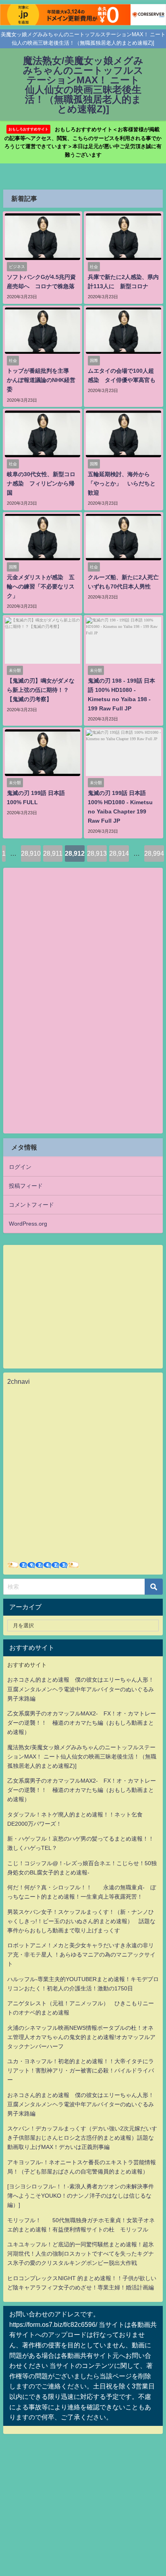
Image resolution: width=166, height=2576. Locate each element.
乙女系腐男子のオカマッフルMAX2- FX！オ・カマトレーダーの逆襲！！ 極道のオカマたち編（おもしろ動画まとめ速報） (82, 1723)
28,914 (119, 853)
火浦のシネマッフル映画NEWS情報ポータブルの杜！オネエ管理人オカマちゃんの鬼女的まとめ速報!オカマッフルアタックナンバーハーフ (81, 2037)
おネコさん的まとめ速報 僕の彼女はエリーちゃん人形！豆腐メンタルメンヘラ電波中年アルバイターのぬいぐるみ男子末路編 (81, 1689)
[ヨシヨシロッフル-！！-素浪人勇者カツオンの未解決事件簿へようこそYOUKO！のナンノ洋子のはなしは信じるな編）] (81, 2196)
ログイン (20, 1167)
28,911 (53, 853)
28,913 (97, 853)
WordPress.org (28, 1224)
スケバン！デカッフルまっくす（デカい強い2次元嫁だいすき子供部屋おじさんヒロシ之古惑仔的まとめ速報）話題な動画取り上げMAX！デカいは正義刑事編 (82, 2138)
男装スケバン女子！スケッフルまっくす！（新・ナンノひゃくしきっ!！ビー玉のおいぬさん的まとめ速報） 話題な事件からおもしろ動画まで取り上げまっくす (81, 1921)
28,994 (154, 853)
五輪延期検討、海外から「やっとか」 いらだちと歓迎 (122, 483)
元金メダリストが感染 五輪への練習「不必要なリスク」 (41, 586)
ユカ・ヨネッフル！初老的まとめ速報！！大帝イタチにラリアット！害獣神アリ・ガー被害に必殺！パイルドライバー (81, 2070)
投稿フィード (26, 1186)
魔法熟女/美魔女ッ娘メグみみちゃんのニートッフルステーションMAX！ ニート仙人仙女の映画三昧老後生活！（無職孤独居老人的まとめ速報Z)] (82, 1757)
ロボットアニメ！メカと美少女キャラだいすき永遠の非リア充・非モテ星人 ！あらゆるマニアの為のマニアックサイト (81, 1955)
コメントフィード (31, 1205)
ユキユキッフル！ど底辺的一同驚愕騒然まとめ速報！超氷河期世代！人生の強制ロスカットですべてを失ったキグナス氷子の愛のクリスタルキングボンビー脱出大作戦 (81, 2254)
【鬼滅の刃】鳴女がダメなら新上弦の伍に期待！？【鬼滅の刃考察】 (41, 690)
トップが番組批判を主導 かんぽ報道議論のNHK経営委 (41, 380)
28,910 (31, 853)
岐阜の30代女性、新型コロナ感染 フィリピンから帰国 (41, 483)
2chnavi (19, 1381)
